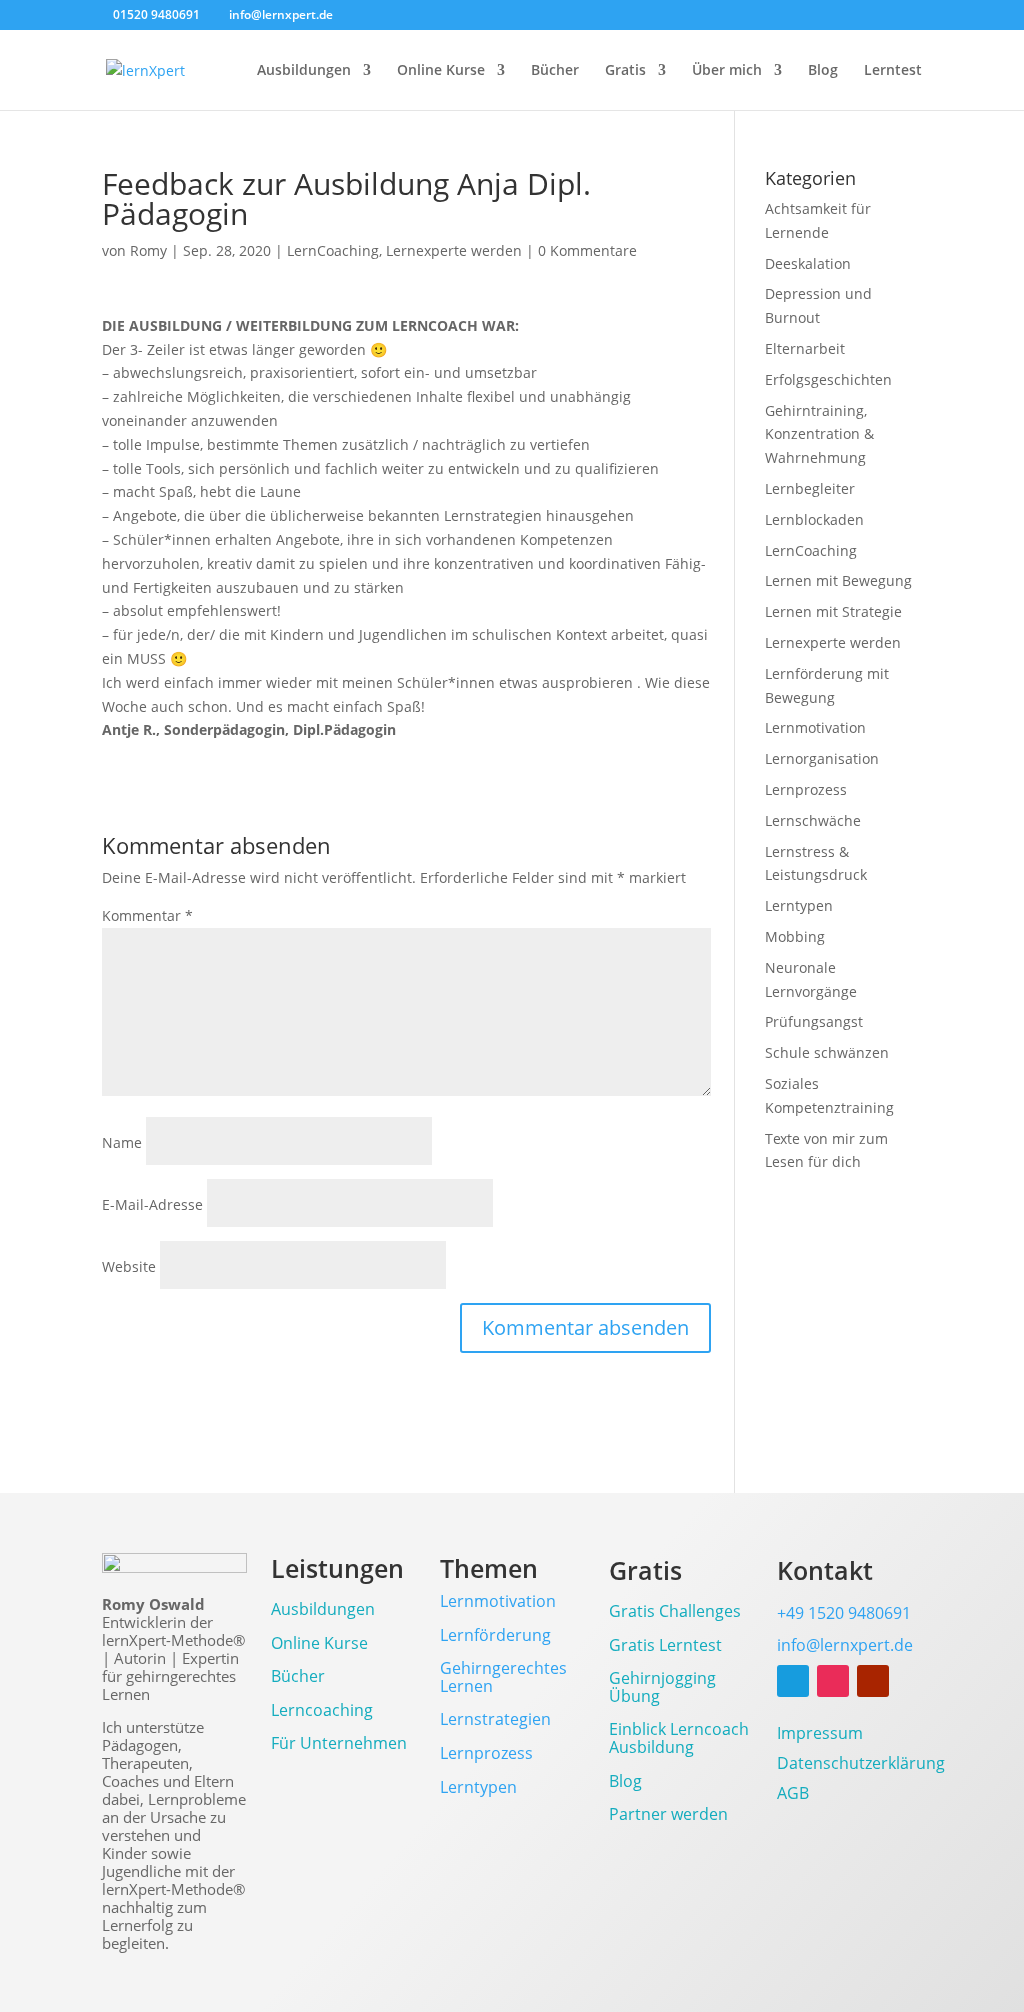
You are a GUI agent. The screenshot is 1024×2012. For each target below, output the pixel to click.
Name (122, 1142)
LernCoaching (333, 250)
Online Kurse (441, 71)
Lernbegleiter (810, 488)
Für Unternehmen (339, 1744)
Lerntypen (799, 905)
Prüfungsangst (814, 1021)
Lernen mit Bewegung (838, 580)
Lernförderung (495, 1635)
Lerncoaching (322, 1711)
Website (129, 1266)
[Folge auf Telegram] (793, 1681)
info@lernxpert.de (845, 1645)
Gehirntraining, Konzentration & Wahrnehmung (819, 434)
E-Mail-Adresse (152, 1204)
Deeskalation (808, 263)
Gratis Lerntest (665, 1646)
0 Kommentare (587, 250)
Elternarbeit (805, 348)
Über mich (727, 71)
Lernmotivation (815, 727)
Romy (148, 250)
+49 (844, 1613)
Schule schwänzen (827, 1052)
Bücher (555, 71)
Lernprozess (806, 789)
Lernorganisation (822, 758)
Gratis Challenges (675, 1612)
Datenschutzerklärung (861, 1765)
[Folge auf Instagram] (833, 1681)
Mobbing (795, 936)
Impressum (820, 1735)
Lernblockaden (814, 519)
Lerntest (893, 71)
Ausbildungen (304, 71)
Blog (823, 71)
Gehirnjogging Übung (662, 1688)
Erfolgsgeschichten (828, 379)
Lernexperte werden (454, 250)
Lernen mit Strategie (833, 611)
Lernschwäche (813, 820)
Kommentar (147, 915)
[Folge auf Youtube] (873, 1681)
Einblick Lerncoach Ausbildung (679, 1739)
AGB (793, 1795)
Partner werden (668, 1815)
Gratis (625, 71)
